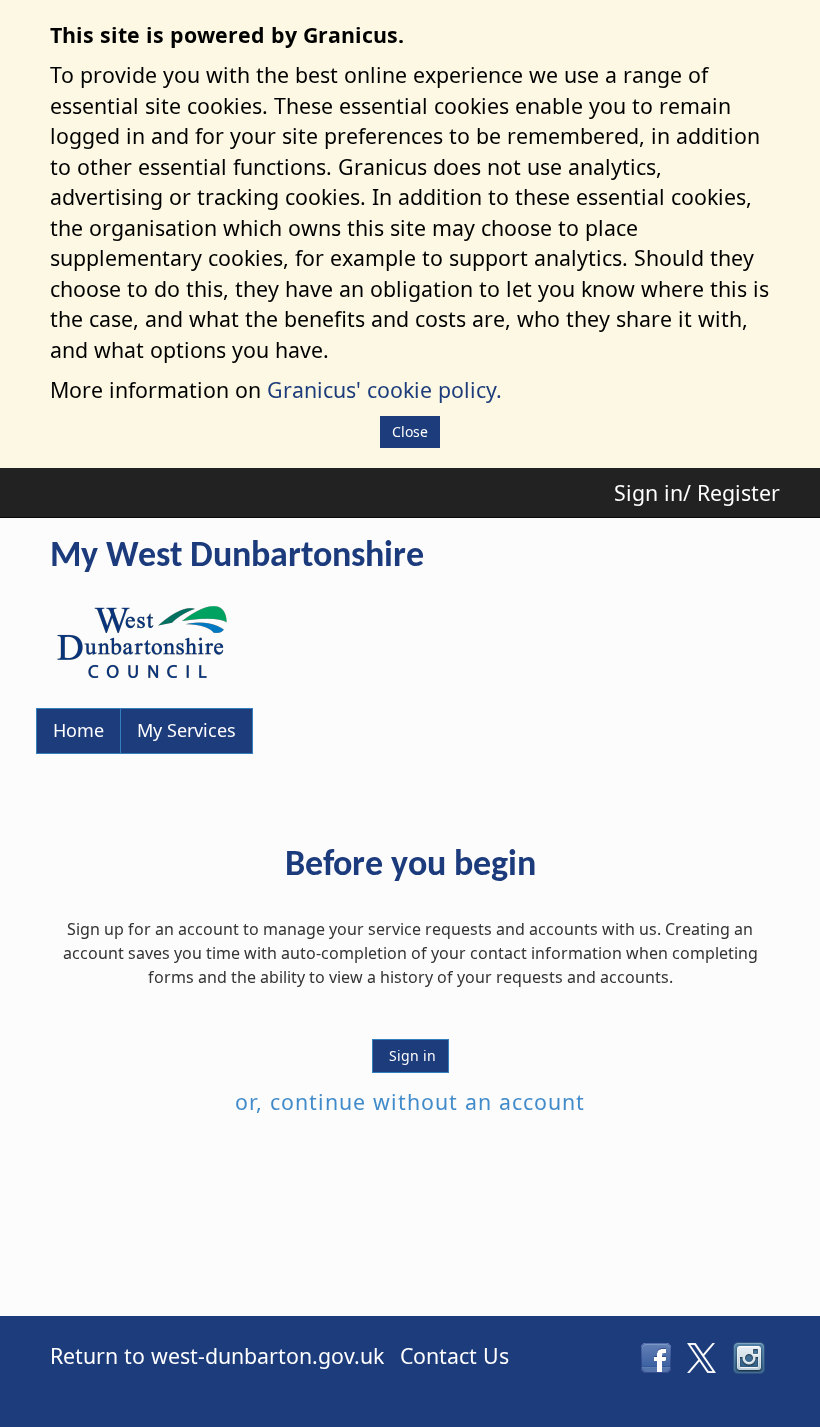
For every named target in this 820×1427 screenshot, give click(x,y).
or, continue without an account (410, 1101)
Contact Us (454, 1355)
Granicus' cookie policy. (384, 389)
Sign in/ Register (697, 492)
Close (410, 431)
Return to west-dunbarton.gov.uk (217, 1355)
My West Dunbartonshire (237, 557)
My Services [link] (186, 730)
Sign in (410, 1055)
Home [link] (78, 730)
